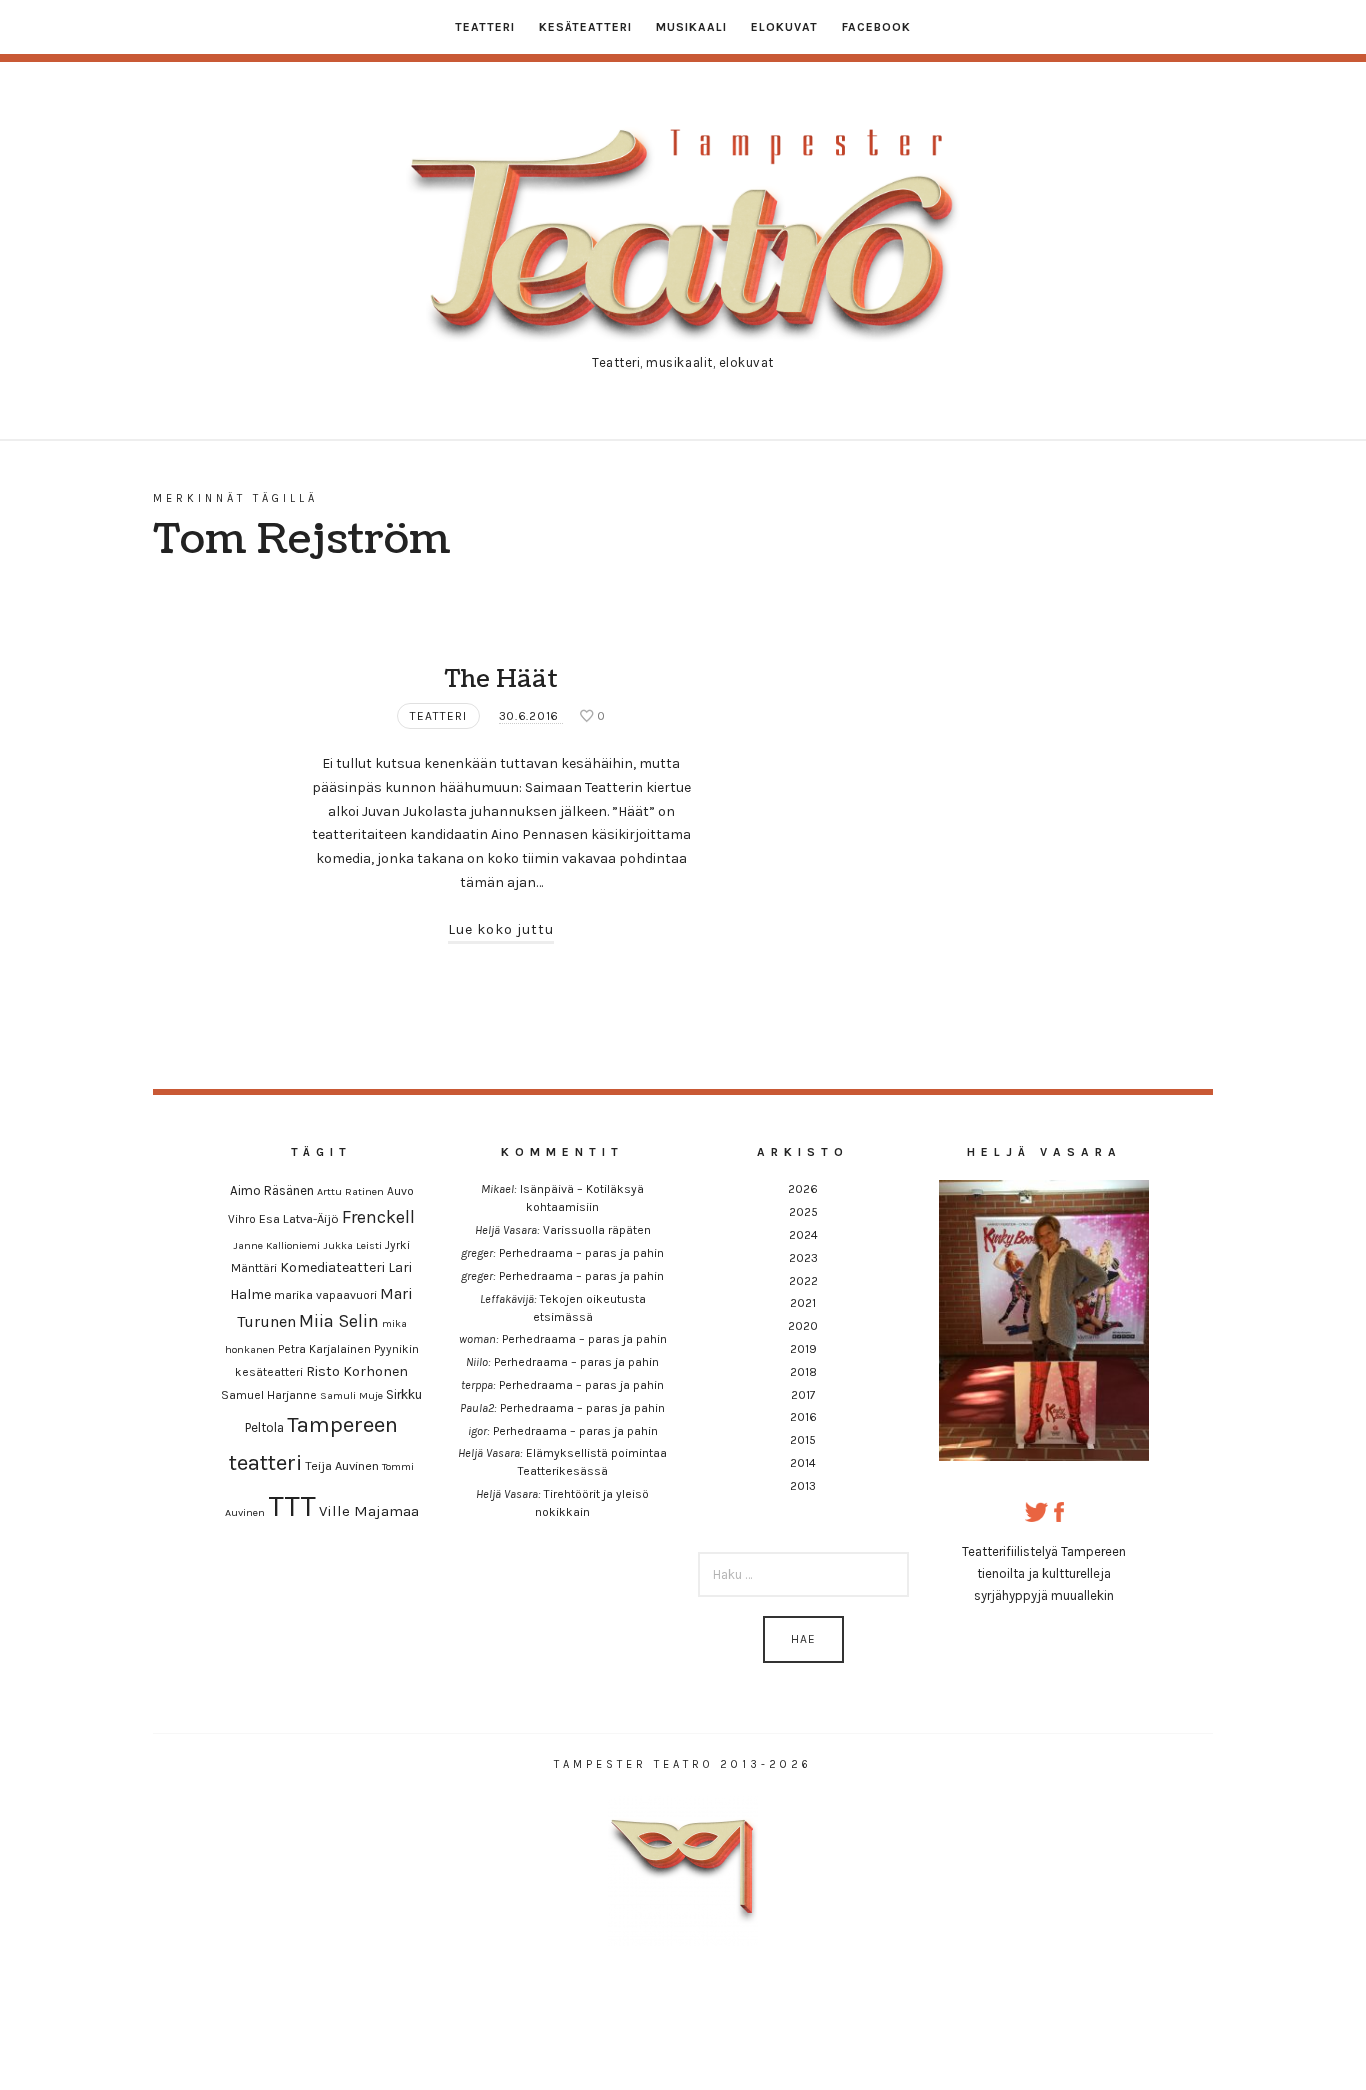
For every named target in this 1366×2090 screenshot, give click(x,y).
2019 (803, 1349)
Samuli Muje (351, 1395)
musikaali (691, 27)
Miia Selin (339, 1321)
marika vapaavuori (325, 1295)
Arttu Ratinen (350, 1191)
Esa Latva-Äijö (299, 1218)
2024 (803, 1235)
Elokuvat (784, 27)
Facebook (876, 27)
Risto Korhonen (357, 1371)
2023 (803, 1258)
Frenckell (378, 1217)
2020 (803, 1326)
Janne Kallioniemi (276, 1245)
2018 (803, 1372)
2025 (803, 1212)
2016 (803, 1417)
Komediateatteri (332, 1267)
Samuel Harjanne (269, 1395)
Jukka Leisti (352, 1245)
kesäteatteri (585, 27)
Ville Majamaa (369, 1511)
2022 (803, 1281)
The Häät (501, 679)
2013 (803, 1486)
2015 (803, 1440)
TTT (292, 1506)
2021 (803, 1303)
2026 (803, 1189)
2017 (803, 1395)
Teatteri (485, 27)
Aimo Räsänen (272, 1190)
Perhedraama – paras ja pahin (581, 1253)
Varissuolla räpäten (597, 1230)
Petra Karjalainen (324, 1349)
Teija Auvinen (342, 1465)
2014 (803, 1463)
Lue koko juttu (501, 929)
